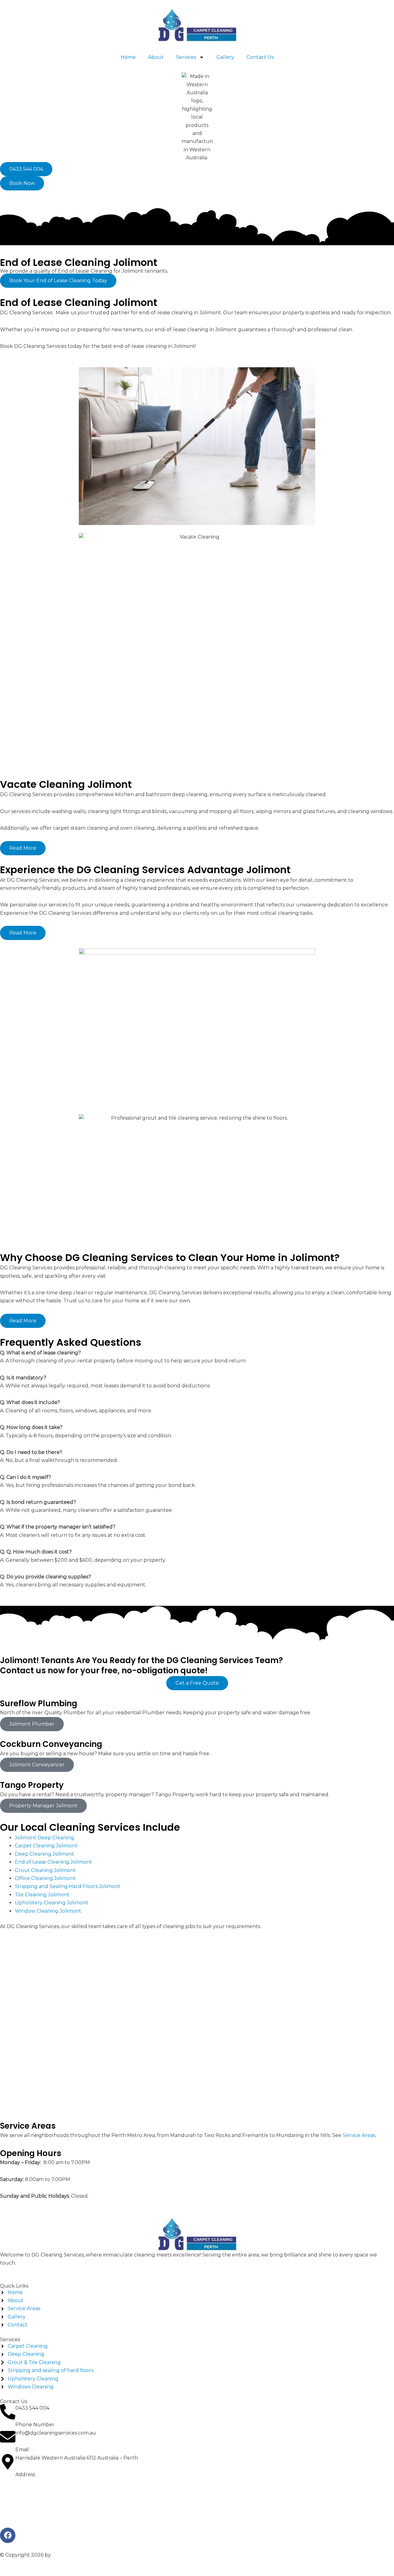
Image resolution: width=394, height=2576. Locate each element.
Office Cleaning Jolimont (45, 1878)
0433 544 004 (32, 2408)
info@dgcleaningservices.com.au (56, 2433)
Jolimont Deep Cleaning (44, 1838)
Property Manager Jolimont (43, 1806)
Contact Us (260, 57)
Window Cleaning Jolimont (48, 1911)
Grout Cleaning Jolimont (45, 1870)
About (156, 57)
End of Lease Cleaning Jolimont (53, 1862)
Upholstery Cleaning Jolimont (52, 1903)
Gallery (225, 57)
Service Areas (359, 2135)
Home (128, 57)
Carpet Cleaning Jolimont (46, 1846)
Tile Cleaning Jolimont (42, 1895)
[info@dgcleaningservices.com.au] (8, 2437)
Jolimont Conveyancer (37, 1765)
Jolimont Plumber (32, 1724)
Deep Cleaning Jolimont (44, 1854)
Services (186, 57)
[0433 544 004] (8, 2412)
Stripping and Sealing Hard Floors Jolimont (68, 1886)
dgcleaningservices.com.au (85, 2555)
